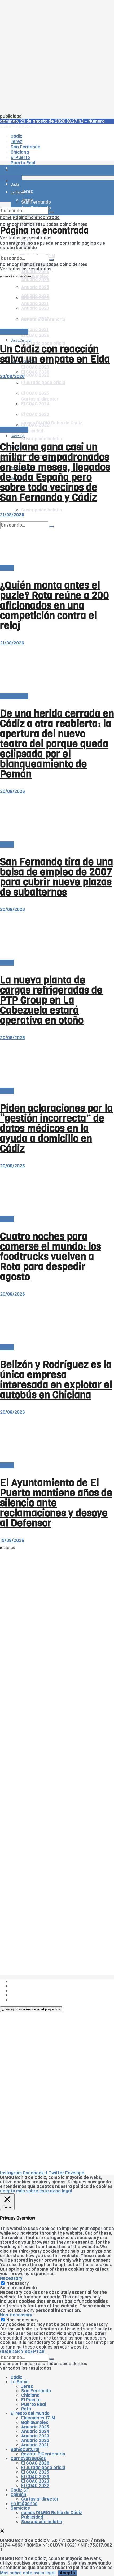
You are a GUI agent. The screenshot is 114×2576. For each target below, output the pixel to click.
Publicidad (32, 431)
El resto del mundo (30, 2413)
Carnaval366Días (28, 2459)
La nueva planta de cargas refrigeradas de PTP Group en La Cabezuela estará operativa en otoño (51, 1000)
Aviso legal (22, 1995)
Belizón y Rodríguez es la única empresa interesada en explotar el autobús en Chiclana (56, 1380)
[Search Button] (51, 212)
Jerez (27, 2386)
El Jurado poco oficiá (43, 2468)
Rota (26, 2409)
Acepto (67, 2573)
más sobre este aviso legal (44, 2191)
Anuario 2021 (35, 2445)
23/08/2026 (12, 377)
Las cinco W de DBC (31, 1986)
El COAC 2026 (35, 335)
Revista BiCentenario (43, 2454)
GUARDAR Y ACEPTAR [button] (22, 2352)
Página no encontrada (36, 218)
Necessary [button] (11, 2278)
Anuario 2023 (35, 2436)
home (6, 218)
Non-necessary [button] (16, 2315)
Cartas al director (40, 2499)
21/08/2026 (12, 515)
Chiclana (30, 2395)
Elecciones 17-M (38, 2418)
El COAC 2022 (35, 375)
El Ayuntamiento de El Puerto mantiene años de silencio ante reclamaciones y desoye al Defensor (56, 1503)
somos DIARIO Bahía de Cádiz (52, 2513)
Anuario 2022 (35, 2440)
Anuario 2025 (35, 272)
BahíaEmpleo (35, 2422)
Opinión (18, 2495)
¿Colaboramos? (27, 2000)
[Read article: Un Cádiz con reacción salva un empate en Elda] (57, 305)
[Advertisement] (57, 57)
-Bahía (7, 568)
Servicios (20, 2508)
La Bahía (20, 2382)
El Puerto (31, 2400)
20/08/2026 (12, 791)
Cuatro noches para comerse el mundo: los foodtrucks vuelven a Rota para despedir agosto (51, 1257)
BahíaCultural (21, 340)
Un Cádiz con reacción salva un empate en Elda (55, 354)
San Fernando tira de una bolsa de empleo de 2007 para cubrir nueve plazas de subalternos (57, 877)
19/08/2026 (12, 1540)
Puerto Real (34, 2404)
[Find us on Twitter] (2, 2532)
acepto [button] (8, 2191)
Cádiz (16, 2377)
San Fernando (36, 2391)
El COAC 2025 (35, 2472)
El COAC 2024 (35, 2477)
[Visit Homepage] (55, 156)
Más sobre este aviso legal (28, 2573)
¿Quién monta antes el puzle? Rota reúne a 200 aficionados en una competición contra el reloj (54, 605)
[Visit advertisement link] (13, 186)
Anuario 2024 (35, 280)
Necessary (17, 2283)
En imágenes (24, 2504)
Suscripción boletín (42, 510)
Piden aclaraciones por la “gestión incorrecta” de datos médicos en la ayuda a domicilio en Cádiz (56, 1128)
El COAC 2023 (35, 367)
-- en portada (14, 332)
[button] (31, 2009)
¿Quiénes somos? (29, 1982)
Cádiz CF (20, 2490)
